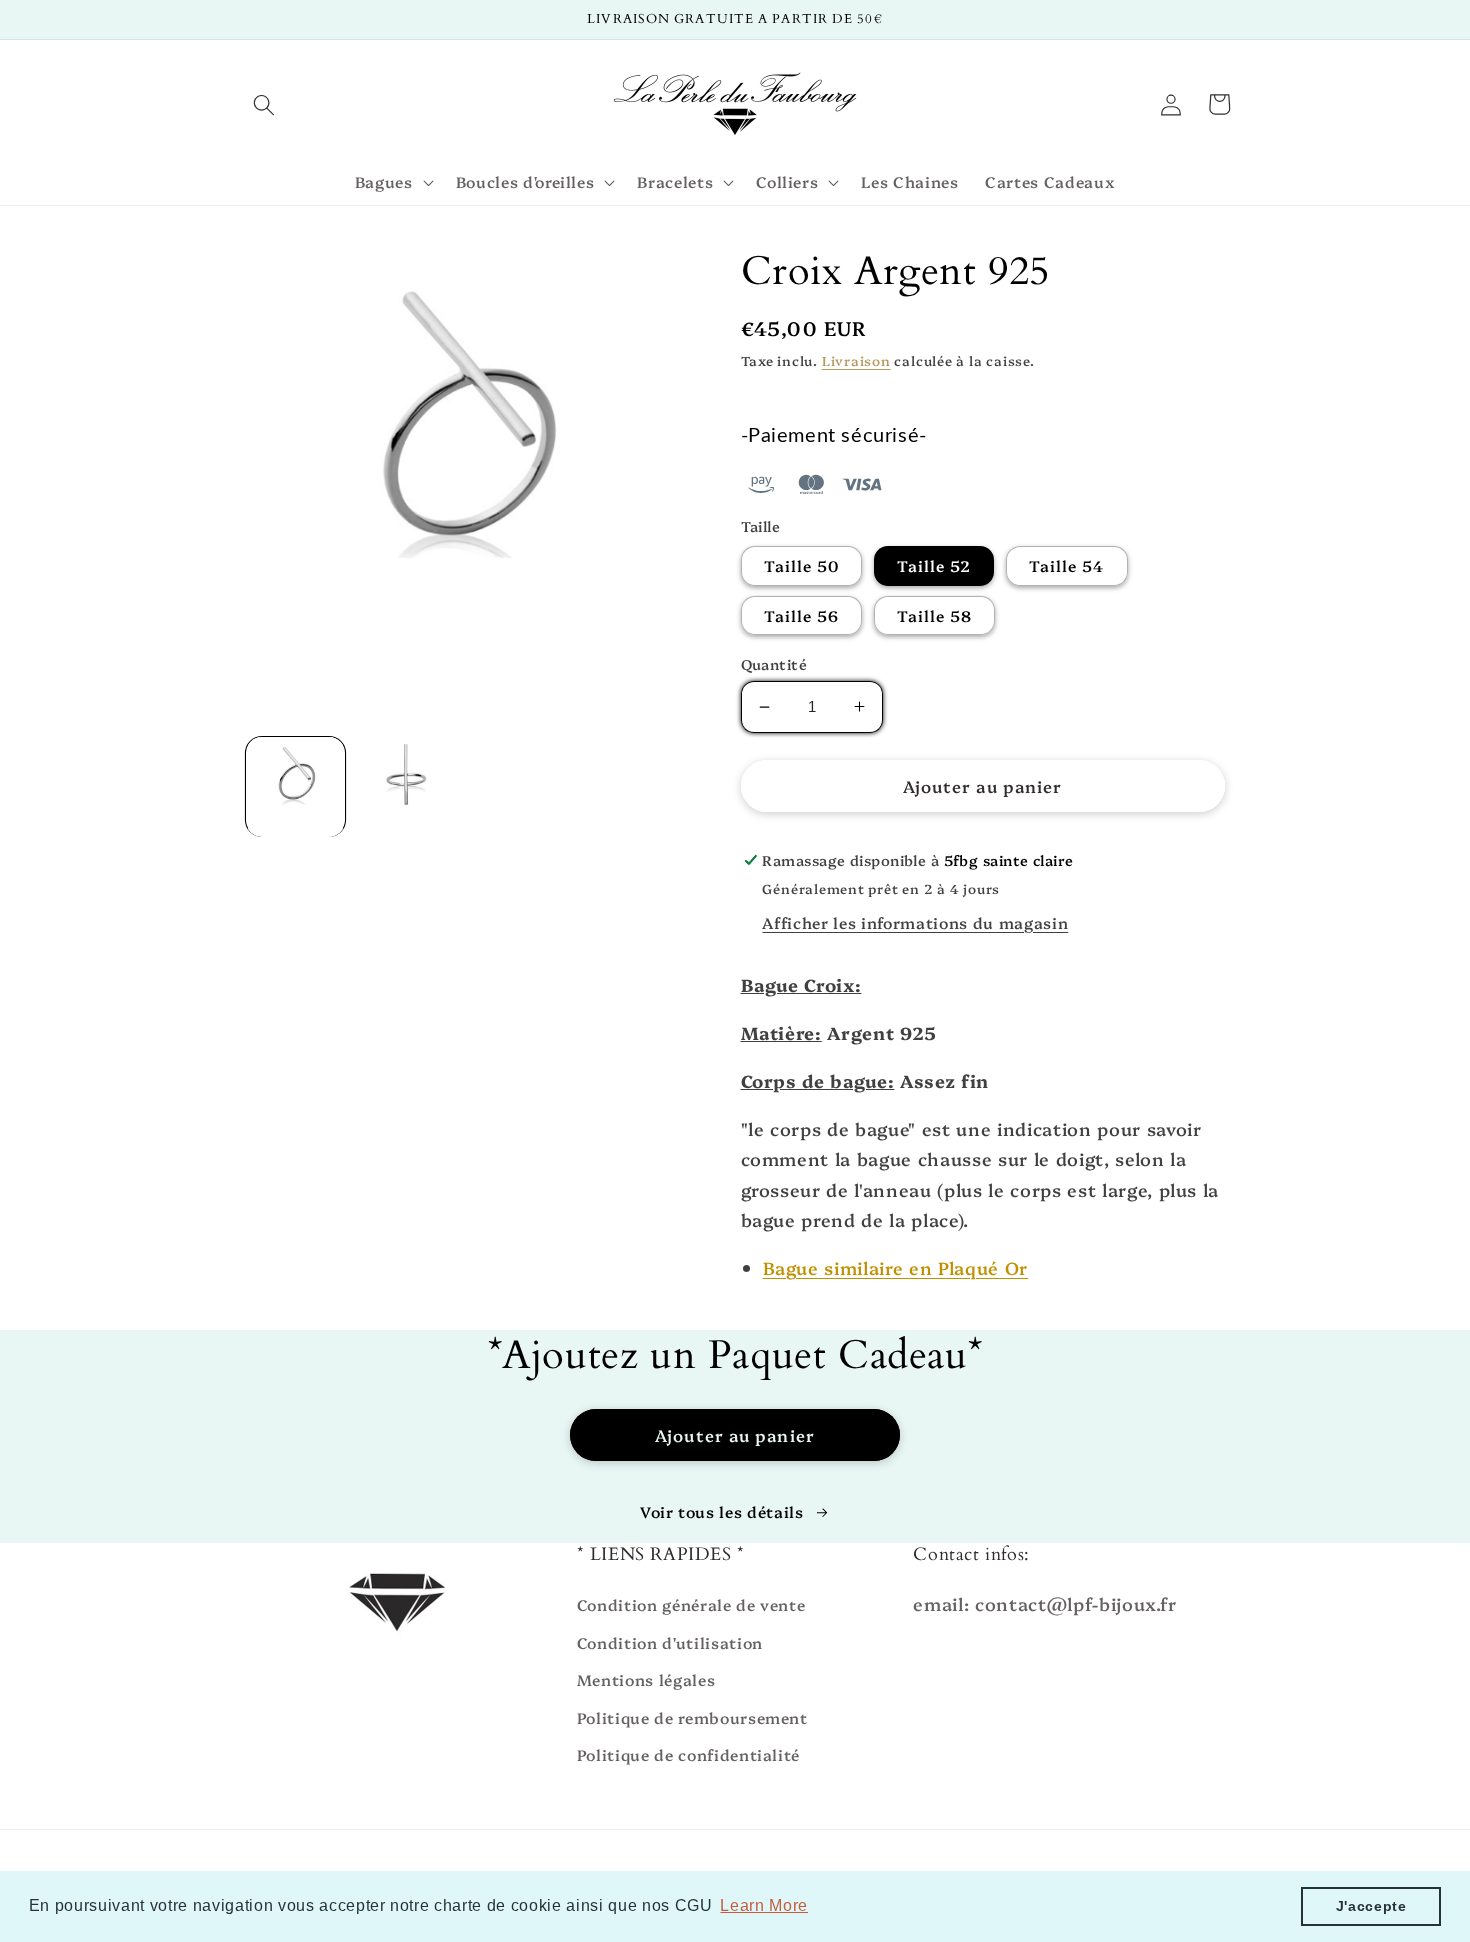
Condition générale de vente (691, 1604)
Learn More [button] (764, 1905)
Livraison (856, 360)
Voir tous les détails (722, 1511)
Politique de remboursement (692, 1717)
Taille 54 (1067, 565)
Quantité (774, 664)
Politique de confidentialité (688, 1754)
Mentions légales (646, 1679)
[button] (264, 104)
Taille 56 (802, 615)
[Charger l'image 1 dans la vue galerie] (296, 787)
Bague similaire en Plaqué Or (895, 1267)
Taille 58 (935, 615)
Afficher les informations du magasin (915, 922)
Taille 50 (802, 565)
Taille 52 (934, 565)
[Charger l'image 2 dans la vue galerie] (406, 787)
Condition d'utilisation (670, 1642)
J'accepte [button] (1371, 1906)
